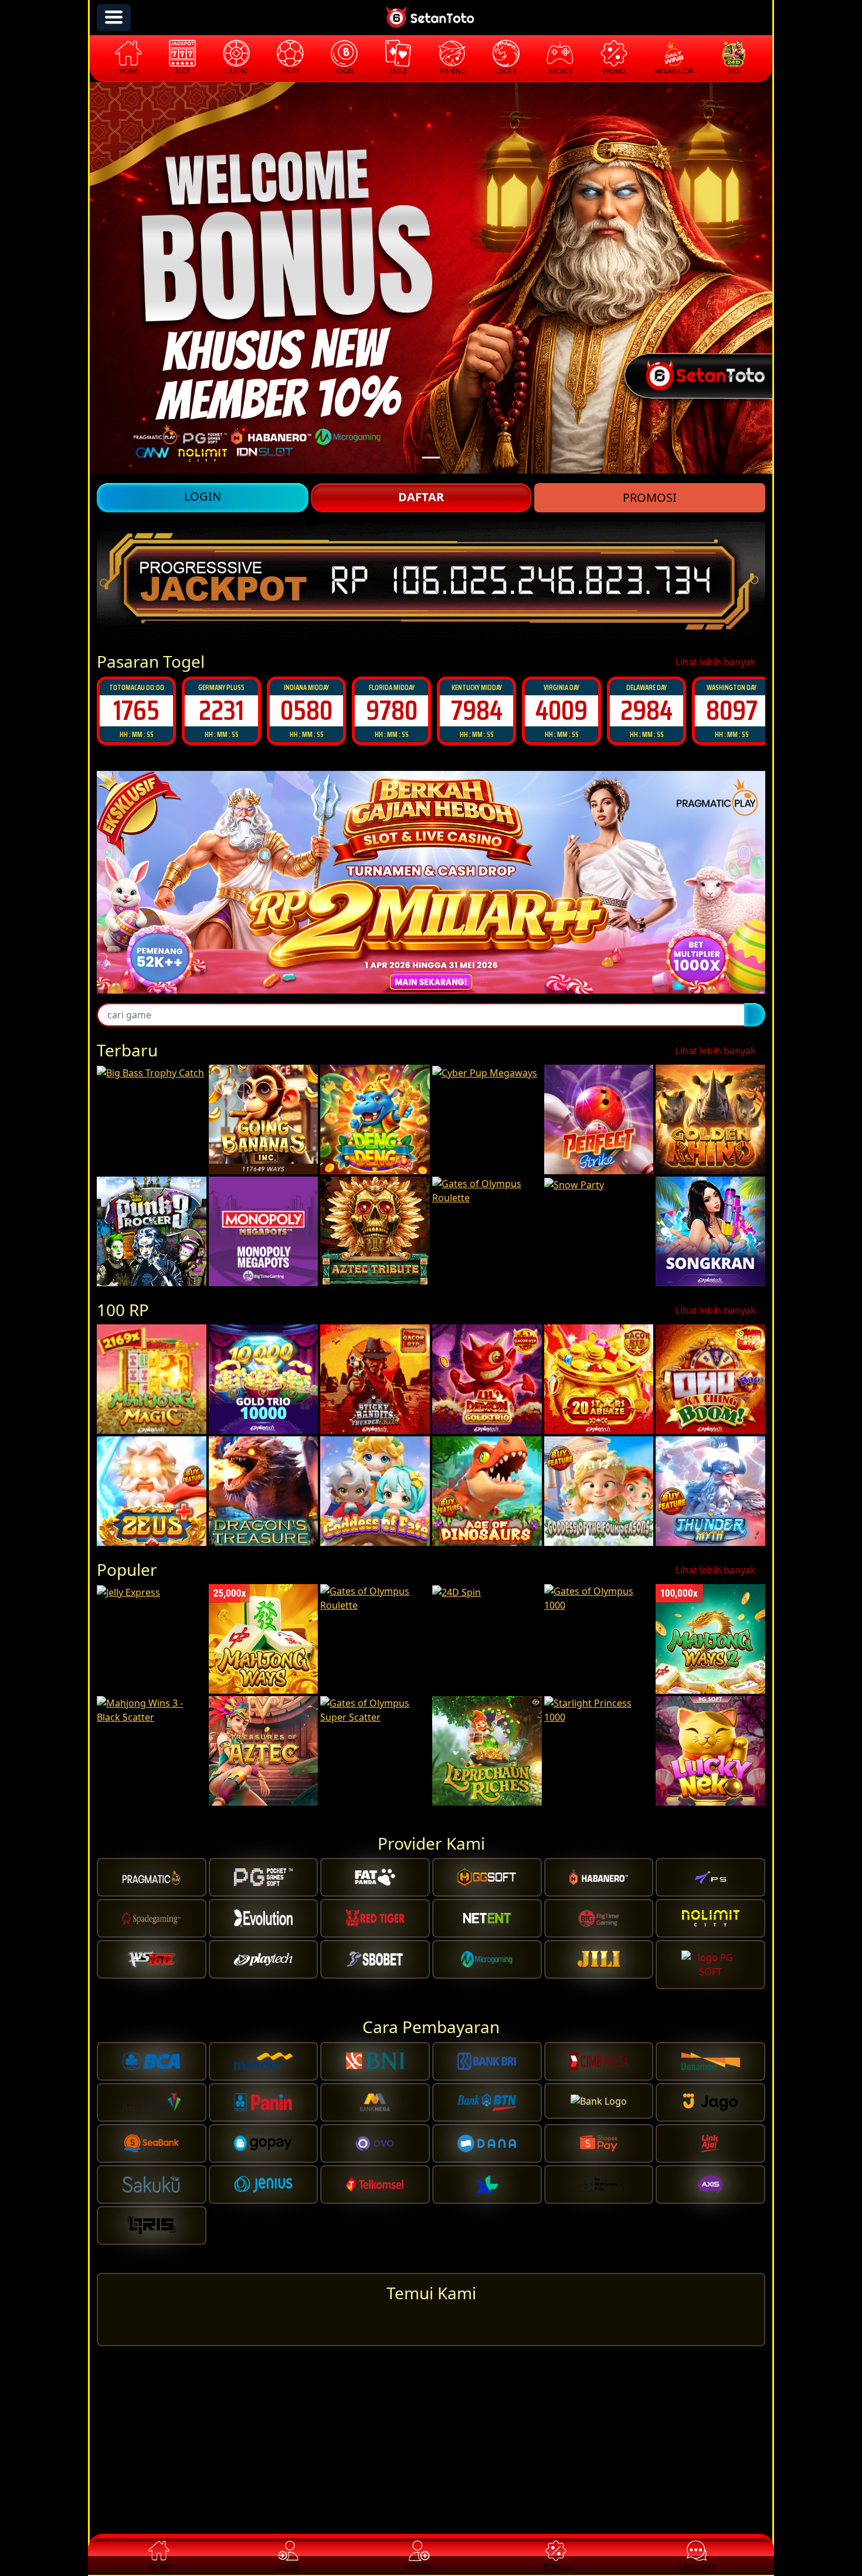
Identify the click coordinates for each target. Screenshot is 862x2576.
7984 (392, 710)
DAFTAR (421, 497)
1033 (732, 710)
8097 (647, 710)
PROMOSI (650, 497)
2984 (561, 710)
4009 (476, 710)
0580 (221, 710)
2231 (136, 710)
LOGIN (203, 496)
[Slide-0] (431, 458)
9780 (307, 710)
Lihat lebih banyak (717, 662)
